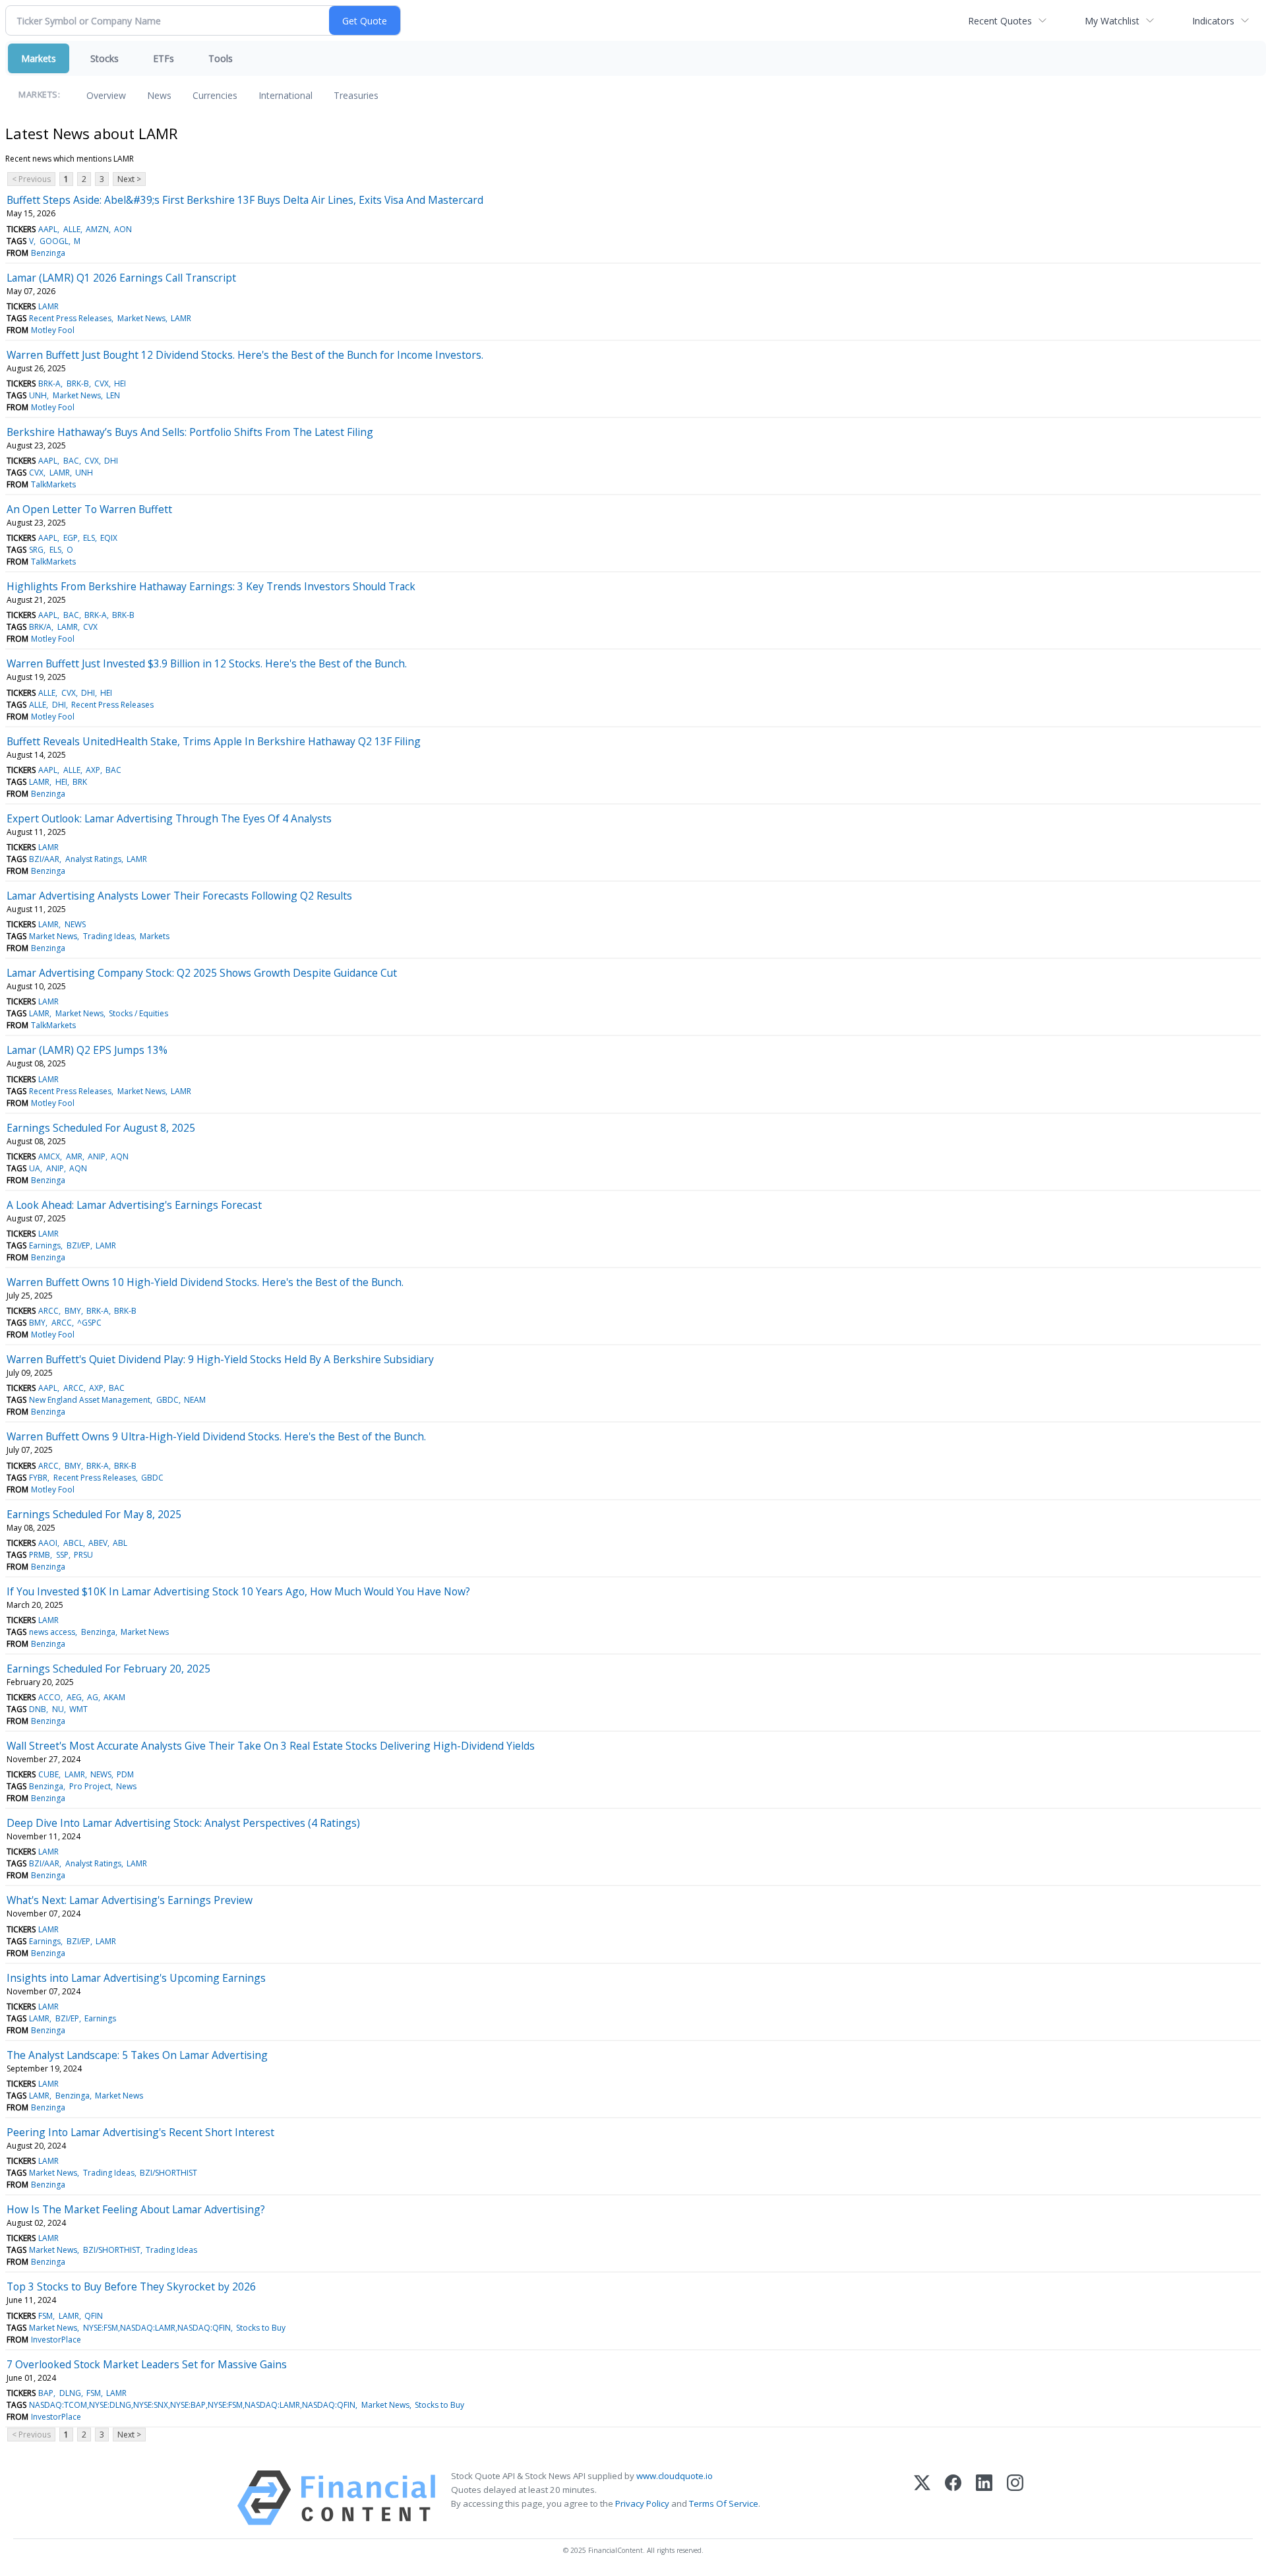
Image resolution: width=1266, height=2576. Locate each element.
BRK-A (49, 383)
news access (52, 1632)
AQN (120, 1156)
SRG (36, 550)
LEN (113, 395)
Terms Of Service (724, 2503)
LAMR (48, 306)
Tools (221, 58)
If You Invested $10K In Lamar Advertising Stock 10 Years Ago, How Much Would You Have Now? (238, 1591)
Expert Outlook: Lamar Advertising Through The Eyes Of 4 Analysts (169, 818)
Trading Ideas (109, 936)
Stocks (105, 58)
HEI (120, 383)
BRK (80, 782)
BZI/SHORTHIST (168, 2173)
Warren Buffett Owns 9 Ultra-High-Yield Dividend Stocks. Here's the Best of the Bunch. (216, 1436)
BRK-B (78, 383)
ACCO (49, 1697)
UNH (38, 395)
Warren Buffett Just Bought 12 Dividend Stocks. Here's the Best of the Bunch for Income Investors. (245, 355)
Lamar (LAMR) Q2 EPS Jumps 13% (87, 1050)
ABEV (98, 1543)
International (286, 95)
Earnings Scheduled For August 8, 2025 (101, 1128)
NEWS (75, 924)
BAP (46, 2393)
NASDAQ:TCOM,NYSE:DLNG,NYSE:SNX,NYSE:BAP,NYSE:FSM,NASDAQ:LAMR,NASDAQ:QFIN (192, 2405)
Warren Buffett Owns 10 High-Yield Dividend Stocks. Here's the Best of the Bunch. (205, 1282)
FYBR (38, 1478)
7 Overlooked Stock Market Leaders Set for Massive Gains (147, 2364)
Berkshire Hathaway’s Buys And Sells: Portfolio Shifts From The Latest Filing (190, 432)
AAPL (48, 229)
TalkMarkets (53, 484)
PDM (125, 1774)
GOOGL (54, 241)
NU (58, 1709)
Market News (141, 318)
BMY (73, 1311)
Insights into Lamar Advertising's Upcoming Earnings (136, 1978)
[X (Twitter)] (922, 2498)
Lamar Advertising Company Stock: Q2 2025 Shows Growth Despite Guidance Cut (202, 973)
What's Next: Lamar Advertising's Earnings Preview (130, 1900)
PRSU (83, 1555)
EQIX (109, 538)
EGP (71, 538)
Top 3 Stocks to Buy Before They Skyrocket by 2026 (131, 2286)
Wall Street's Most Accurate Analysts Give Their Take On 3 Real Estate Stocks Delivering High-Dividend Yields (271, 1746)
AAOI (48, 1543)
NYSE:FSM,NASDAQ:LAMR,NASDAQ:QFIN (157, 2328)
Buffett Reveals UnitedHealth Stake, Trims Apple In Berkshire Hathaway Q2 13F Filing (214, 741)
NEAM (195, 1400)
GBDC (167, 1400)
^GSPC (89, 1323)
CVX (102, 383)
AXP (93, 770)
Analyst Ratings (93, 859)
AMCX (49, 1156)
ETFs (164, 58)
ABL (120, 1543)
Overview (106, 95)
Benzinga (48, 253)
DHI (111, 461)
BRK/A (40, 627)
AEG (74, 1697)
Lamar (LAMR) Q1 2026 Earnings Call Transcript (121, 278)
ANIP (97, 1156)
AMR (74, 1156)
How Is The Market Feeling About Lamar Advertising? (136, 2209)
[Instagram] (1015, 2498)
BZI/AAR (44, 859)
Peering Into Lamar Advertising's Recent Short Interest (140, 2132)
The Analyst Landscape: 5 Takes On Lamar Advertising (137, 2055)
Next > (129, 179)
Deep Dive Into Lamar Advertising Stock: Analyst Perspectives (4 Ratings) (183, 1823)
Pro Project (90, 1786)
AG (93, 1697)
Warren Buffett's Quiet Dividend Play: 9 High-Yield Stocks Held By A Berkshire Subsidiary (220, 1359)
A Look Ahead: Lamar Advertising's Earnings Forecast (134, 1205)
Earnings (45, 1245)
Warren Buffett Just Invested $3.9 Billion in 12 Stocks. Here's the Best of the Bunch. (207, 663)
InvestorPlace (56, 2340)
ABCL (73, 1543)
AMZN (97, 229)
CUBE (48, 1774)
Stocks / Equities (138, 1013)
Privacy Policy (642, 2503)
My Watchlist (1112, 21)
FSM (45, 2316)
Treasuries (356, 95)
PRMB (40, 1555)
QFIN (94, 2316)
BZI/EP (78, 1245)
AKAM (114, 1697)
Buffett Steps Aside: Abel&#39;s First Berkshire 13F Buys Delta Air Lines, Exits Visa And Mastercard (245, 200)
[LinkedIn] (984, 2498)
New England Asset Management (90, 1400)
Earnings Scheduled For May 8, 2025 (94, 1514)
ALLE (72, 229)
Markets (39, 58)
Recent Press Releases (70, 318)
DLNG (70, 2393)
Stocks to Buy (261, 2328)
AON (123, 229)
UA (35, 1168)
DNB (38, 1709)
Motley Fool (53, 330)
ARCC (48, 1311)
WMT (78, 1709)
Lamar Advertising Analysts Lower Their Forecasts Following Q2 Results (179, 896)
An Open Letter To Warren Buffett (89, 509)
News (159, 95)
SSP (62, 1555)
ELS (89, 538)
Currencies (215, 95)
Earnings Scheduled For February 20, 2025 (108, 1669)
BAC (71, 461)
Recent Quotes (1000, 21)
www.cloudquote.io (675, 2476)
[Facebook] (953, 2498)
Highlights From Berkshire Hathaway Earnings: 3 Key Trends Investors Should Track (211, 586)
